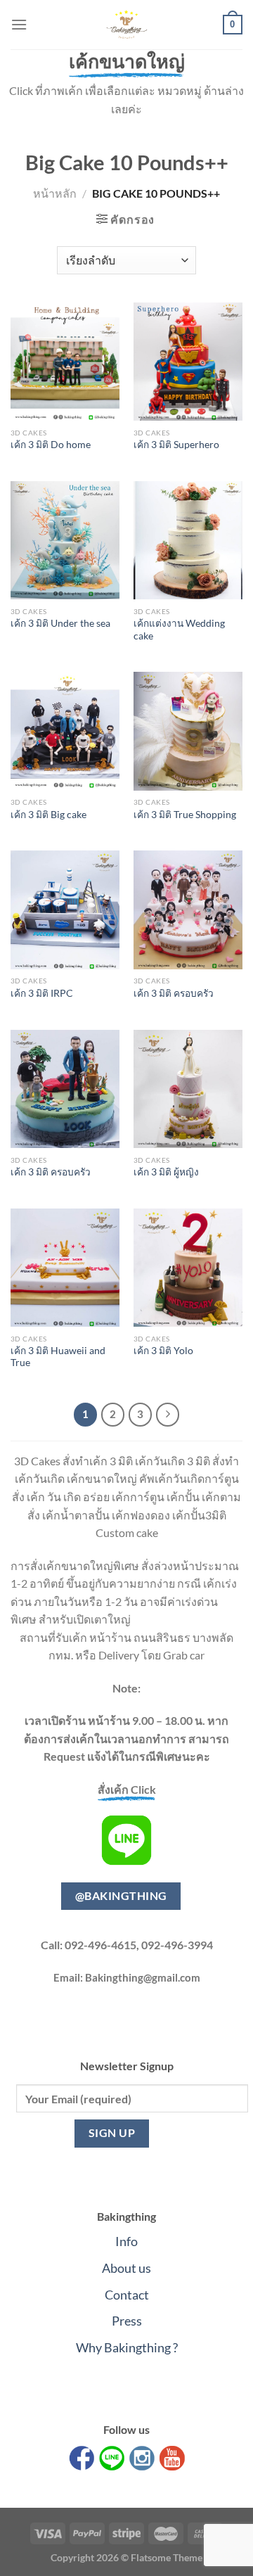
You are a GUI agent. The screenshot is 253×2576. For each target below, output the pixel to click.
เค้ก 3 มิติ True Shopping (185, 815)
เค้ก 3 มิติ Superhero (176, 445)
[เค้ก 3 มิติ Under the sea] (65, 540)
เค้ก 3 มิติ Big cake (48, 815)
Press (127, 2321)
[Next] (168, 1415)
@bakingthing (121, 1896)
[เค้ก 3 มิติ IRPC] (65, 910)
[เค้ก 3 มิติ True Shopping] (188, 731)
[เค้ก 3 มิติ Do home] (65, 362)
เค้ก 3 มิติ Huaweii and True (58, 1357)
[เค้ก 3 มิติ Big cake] (65, 731)
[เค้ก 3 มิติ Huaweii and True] (65, 1268)
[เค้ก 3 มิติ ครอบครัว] (188, 910)
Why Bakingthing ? (127, 2347)
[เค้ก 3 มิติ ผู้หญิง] (188, 1089)
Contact (127, 2295)
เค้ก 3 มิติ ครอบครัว (174, 993)
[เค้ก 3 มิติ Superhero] (188, 362)
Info (126, 2241)
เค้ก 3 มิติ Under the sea (60, 623)
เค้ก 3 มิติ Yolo (163, 1351)
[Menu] (19, 24)
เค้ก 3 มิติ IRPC (42, 993)
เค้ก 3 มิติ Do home (51, 445)
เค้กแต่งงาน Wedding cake (179, 630)
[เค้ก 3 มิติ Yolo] (188, 1268)
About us (126, 2268)
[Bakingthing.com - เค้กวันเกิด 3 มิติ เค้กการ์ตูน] (126, 25)
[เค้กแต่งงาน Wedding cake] (188, 540)
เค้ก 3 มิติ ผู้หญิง (166, 1172)
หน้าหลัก (55, 193)
